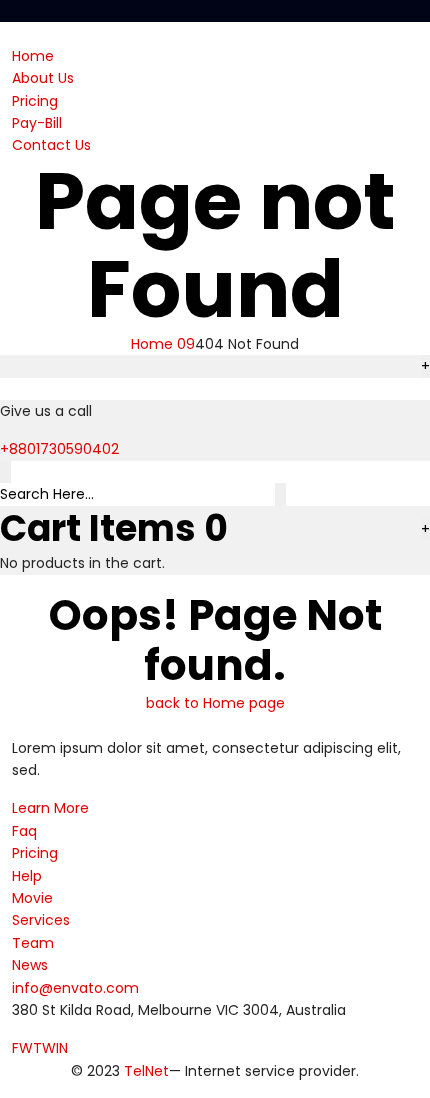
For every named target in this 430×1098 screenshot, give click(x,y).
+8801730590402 (59, 449)
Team (33, 943)
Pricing (35, 101)
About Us (43, 78)
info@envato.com (75, 988)
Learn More (50, 808)
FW (22, 1048)
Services (41, 920)
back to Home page (215, 703)
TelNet (146, 1071)
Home (33, 56)
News (30, 965)
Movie (32, 898)
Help (27, 876)
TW (44, 1048)
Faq (24, 831)
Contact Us (51, 145)
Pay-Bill (37, 123)
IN (62, 1048)
